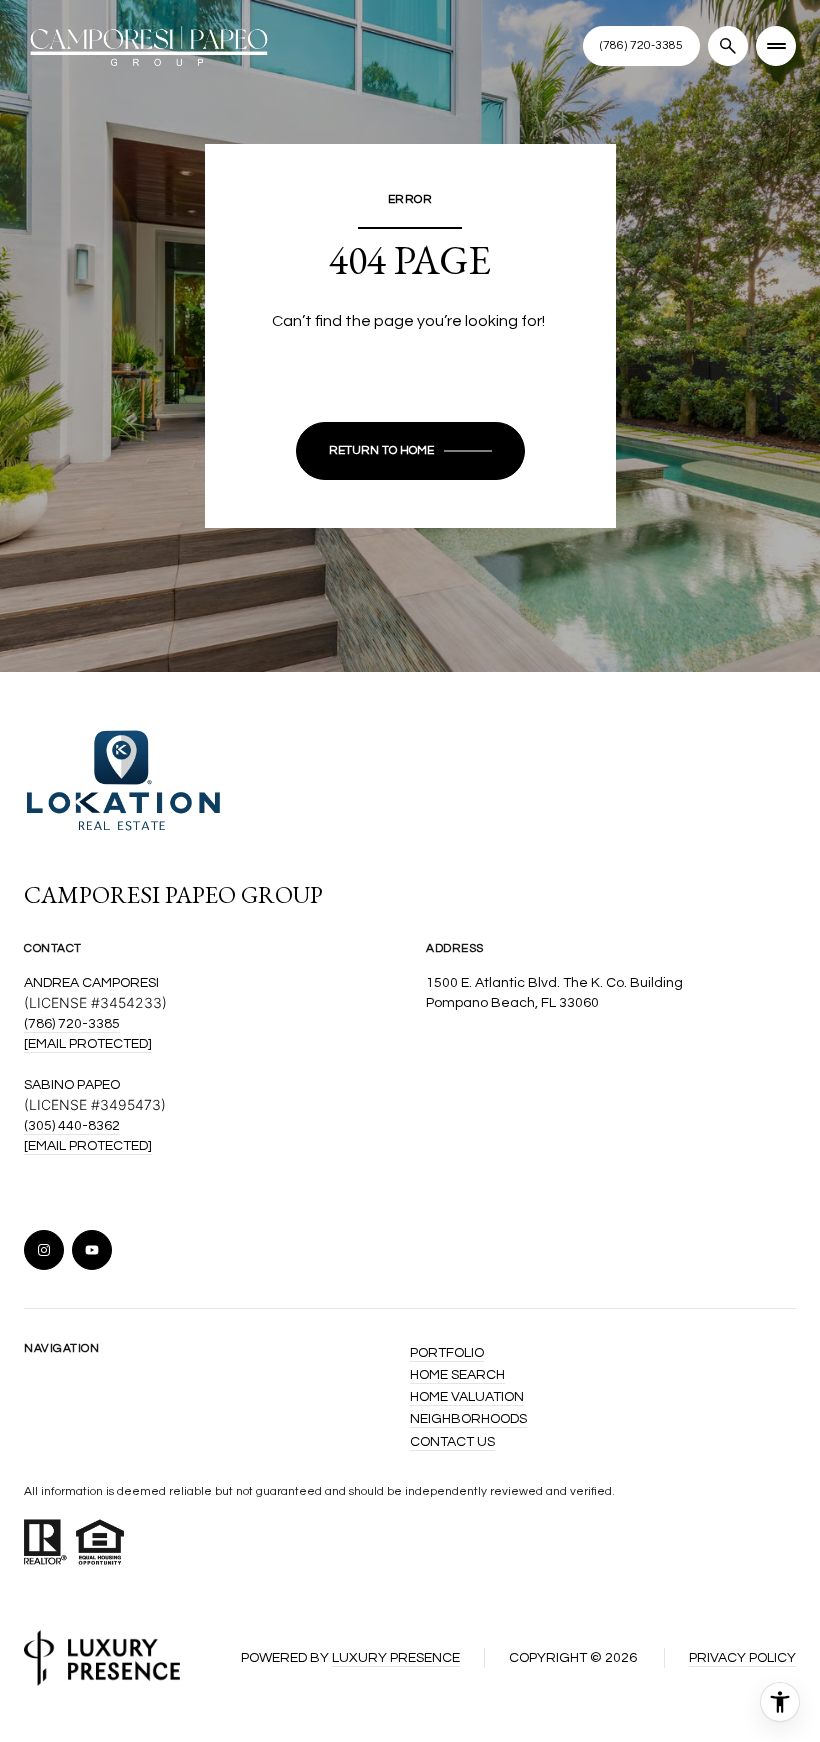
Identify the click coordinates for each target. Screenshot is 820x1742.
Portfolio (447, 1353)
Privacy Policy (742, 1658)
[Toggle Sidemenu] (776, 46)
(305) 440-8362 (72, 1126)
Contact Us (641, 45)
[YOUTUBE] (92, 1250)
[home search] (728, 46)
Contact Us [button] (452, 1442)
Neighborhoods (468, 1419)
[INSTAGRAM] (44, 1250)
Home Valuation (467, 1397)
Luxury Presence (396, 1658)
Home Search (457, 1375)
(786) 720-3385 (72, 1024)
